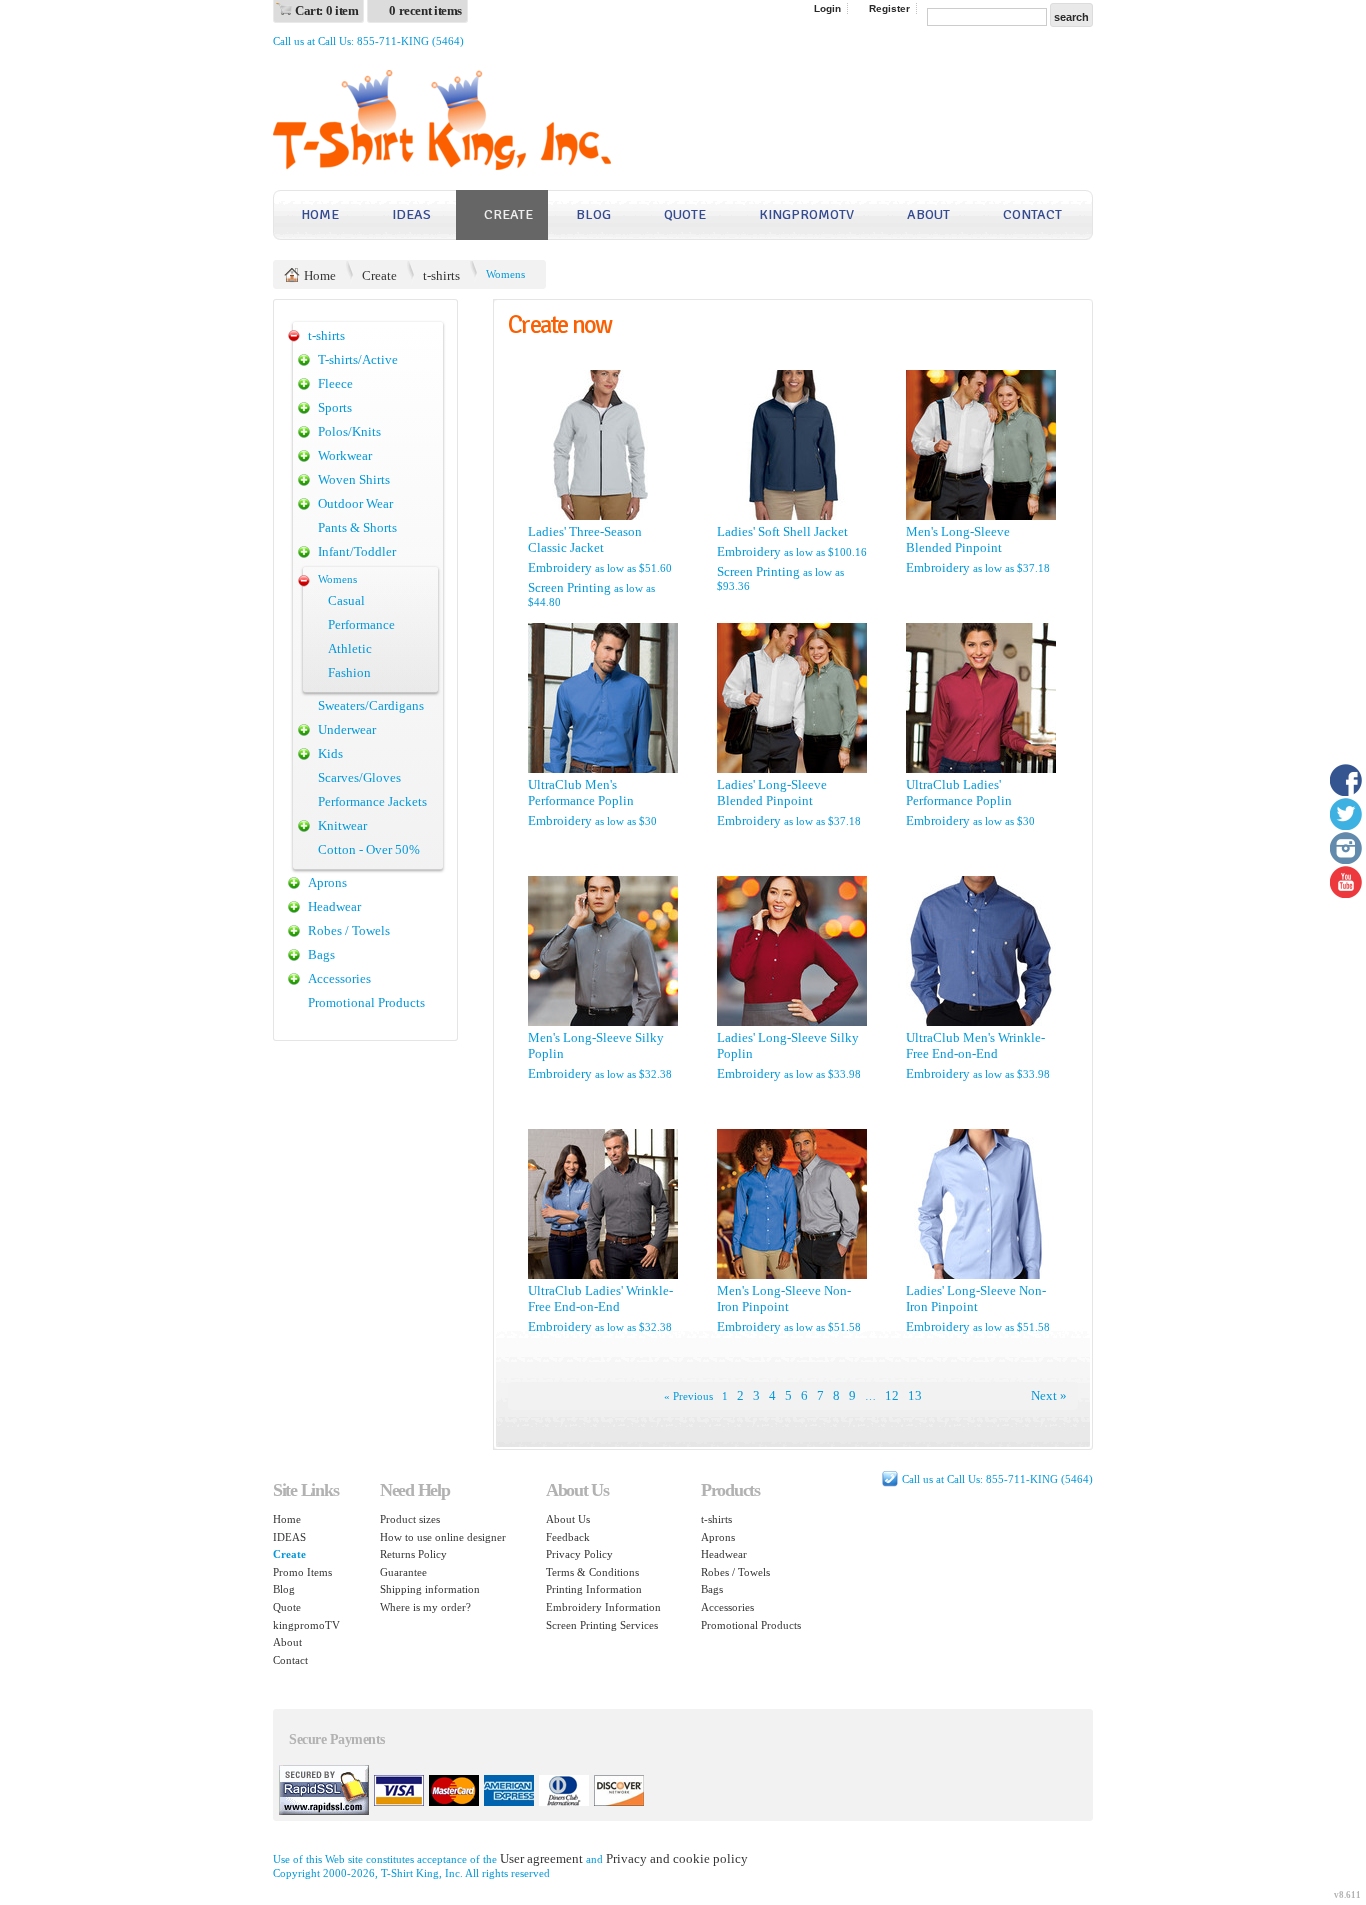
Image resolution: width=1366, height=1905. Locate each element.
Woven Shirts (354, 479)
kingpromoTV (806, 214)
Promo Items (302, 1572)
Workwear (345, 455)
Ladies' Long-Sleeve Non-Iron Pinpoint (976, 1298)
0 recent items (425, 10)
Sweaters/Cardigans (371, 705)
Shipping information (430, 1589)
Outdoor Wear (355, 503)
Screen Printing (569, 587)
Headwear (334, 906)
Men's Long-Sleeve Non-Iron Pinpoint (784, 1298)
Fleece (335, 383)
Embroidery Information (603, 1607)
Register (889, 8)
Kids (330, 753)
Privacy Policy (579, 1554)
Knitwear (342, 825)
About (928, 214)
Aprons (327, 882)
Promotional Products (366, 1002)
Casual (346, 600)
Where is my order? (425, 1607)
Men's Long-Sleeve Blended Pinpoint (958, 539)
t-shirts (441, 275)
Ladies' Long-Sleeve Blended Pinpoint (772, 792)
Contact (1032, 214)
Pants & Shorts (357, 527)
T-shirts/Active (358, 359)
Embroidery (560, 567)
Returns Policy (413, 1554)
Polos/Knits (349, 431)
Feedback (568, 1537)
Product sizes (410, 1519)
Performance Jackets (372, 801)
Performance (361, 624)
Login (827, 8)
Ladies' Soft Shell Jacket (782, 531)
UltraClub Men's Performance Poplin (581, 792)
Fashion (349, 672)
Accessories (339, 978)
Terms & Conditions (592, 1572)
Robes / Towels (349, 930)
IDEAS (411, 214)
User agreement (541, 1858)
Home (320, 214)
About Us (568, 1519)
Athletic (350, 648)
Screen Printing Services (602, 1625)
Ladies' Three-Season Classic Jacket (585, 539)
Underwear (347, 729)
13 (915, 1395)
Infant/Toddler (357, 551)
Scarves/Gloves (359, 777)
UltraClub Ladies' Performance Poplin (959, 792)
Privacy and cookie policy (677, 1858)
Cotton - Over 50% (369, 849)
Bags (321, 954)
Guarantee (403, 1572)
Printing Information (594, 1589)
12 (892, 1395)
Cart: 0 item (326, 10)
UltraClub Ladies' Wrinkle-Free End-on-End (600, 1298)
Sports (335, 407)
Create (508, 214)
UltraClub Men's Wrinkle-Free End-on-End (975, 1045)
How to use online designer (443, 1537)
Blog (593, 214)
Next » (1049, 1395)
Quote (685, 214)
